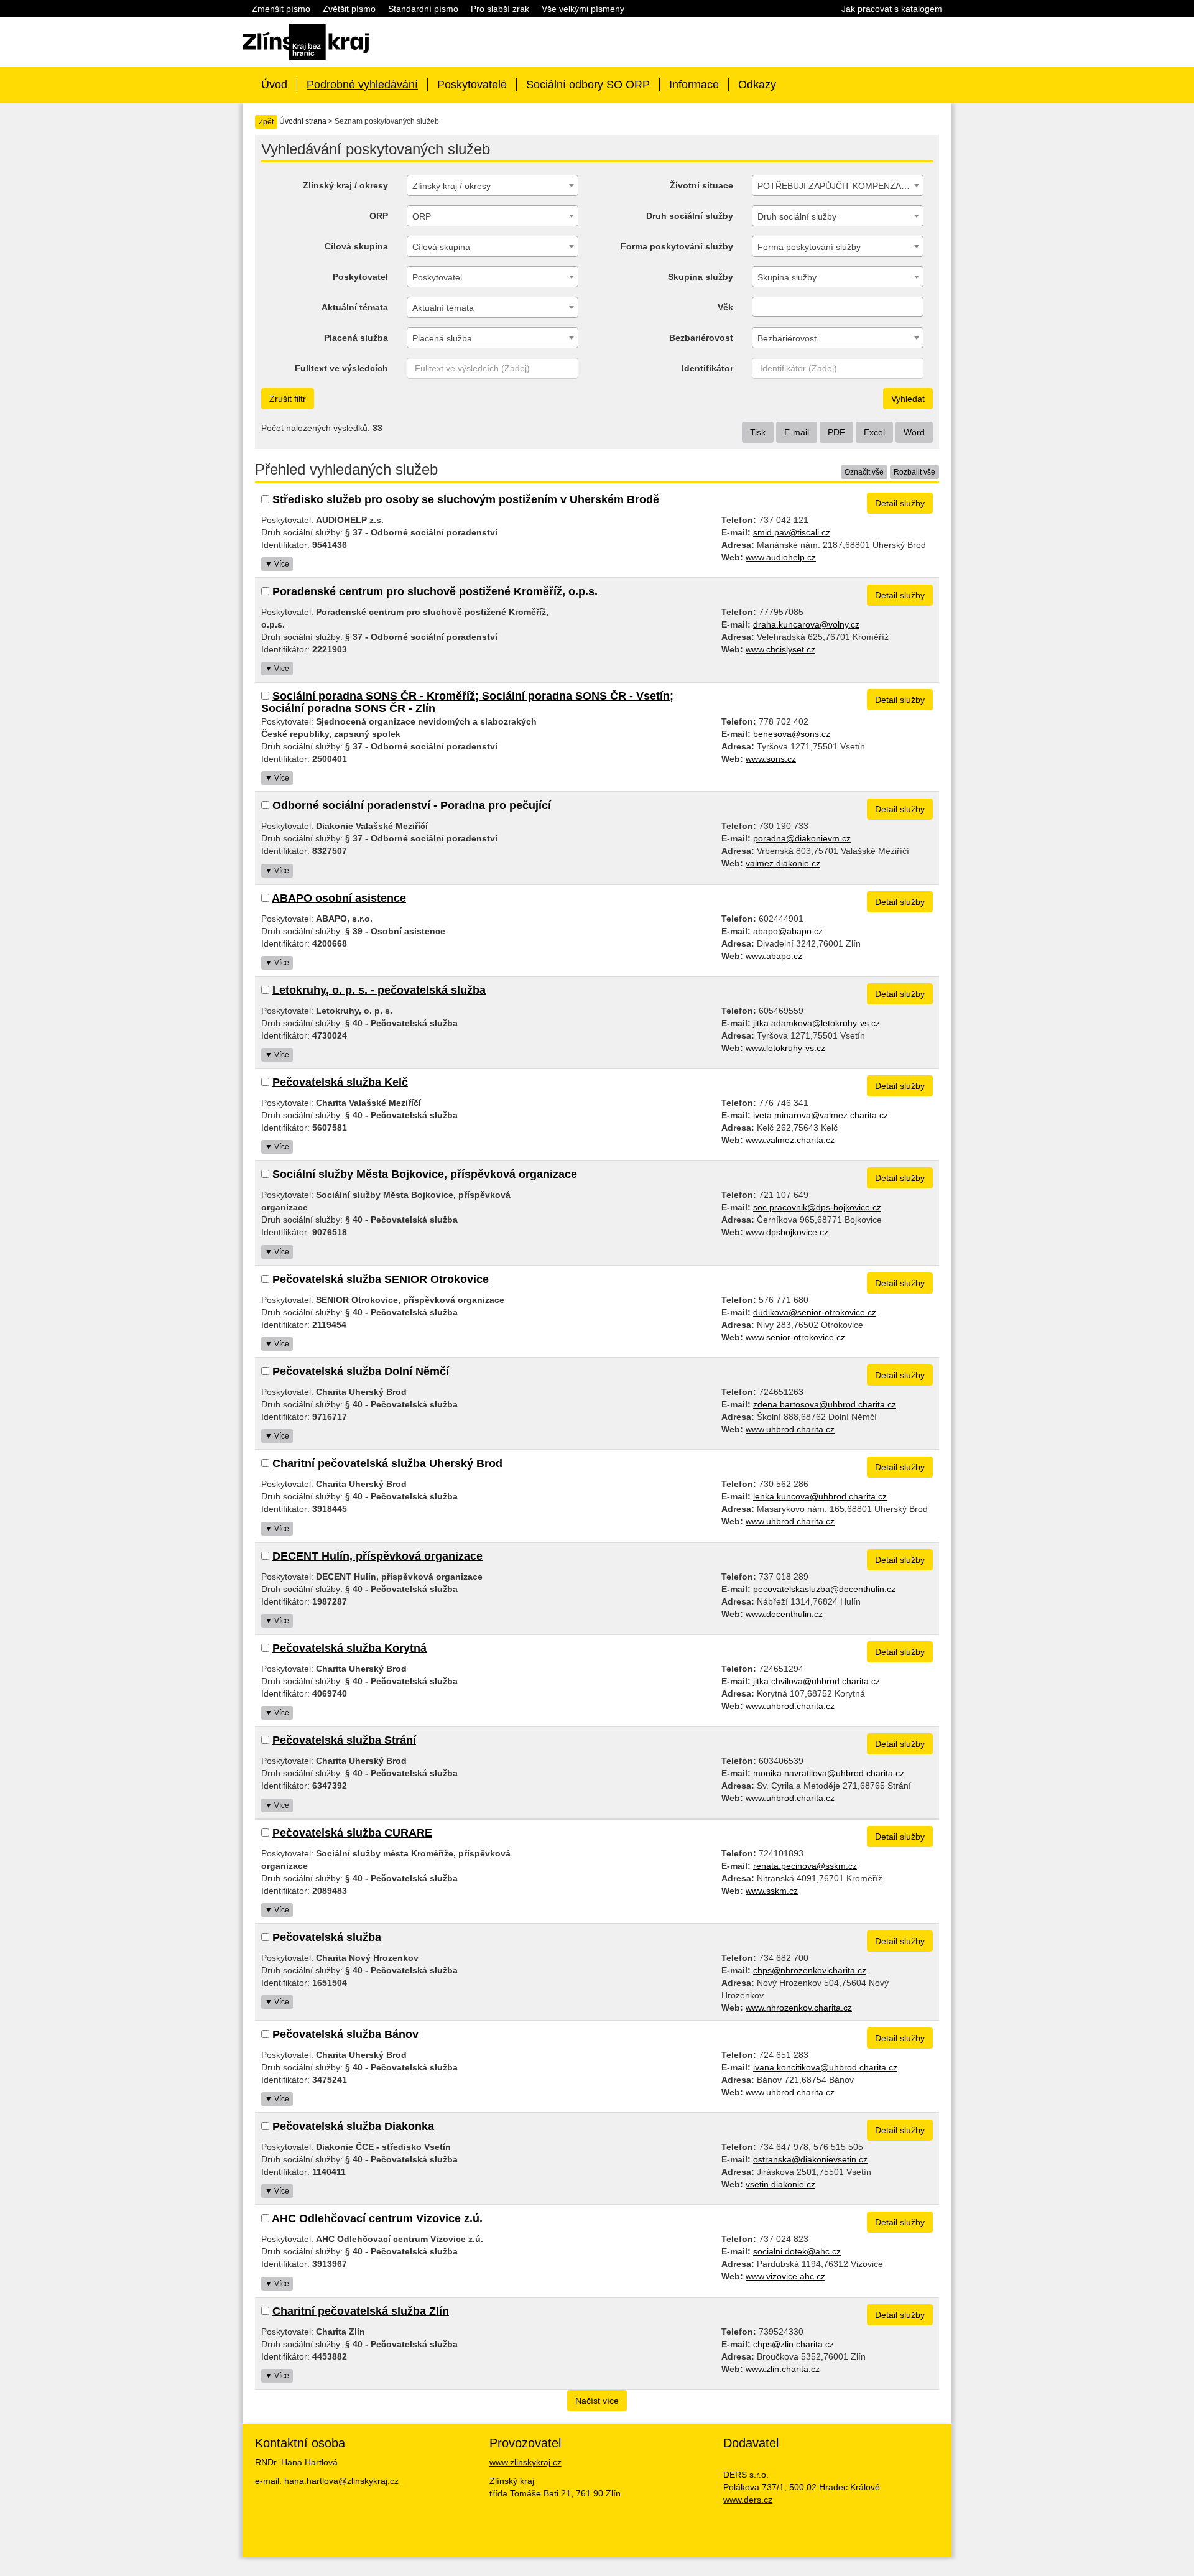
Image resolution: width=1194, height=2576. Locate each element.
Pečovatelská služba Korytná (349, 1648)
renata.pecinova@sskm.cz (805, 1866)
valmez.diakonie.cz (783, 863)
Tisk (758, 432)
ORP (379, 216)
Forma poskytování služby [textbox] (809, 247)
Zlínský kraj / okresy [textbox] (451, 186)
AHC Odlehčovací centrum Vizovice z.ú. (377, 2218)
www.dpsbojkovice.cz (787, 1232)
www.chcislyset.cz (780, 649)
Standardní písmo (423, 9)
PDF (836, 432)
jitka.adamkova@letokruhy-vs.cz (817, 1023)
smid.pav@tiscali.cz (792, 532)
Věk (725, 307)
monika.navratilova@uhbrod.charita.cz (829, 1773)
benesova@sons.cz (792, 734)
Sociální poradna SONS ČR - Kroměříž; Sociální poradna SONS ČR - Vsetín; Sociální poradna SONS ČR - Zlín (467, 702)
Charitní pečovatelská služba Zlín (361, 2311)
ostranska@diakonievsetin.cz (810, 2159)
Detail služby (900, 503)
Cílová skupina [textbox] (441, 247)
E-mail (797, 432)
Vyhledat (908, 399)
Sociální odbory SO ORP (588, 85)
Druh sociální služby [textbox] (797, 216)
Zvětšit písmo (349, 9)
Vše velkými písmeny (583, 9)
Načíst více (597, 2401)
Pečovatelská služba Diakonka (353, 2126)
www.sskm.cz (772, 1891)
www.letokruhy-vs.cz (785, 1048)
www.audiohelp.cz (781, 557)
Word (914, 432)
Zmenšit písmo (281, 9)
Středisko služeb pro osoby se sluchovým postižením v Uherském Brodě (466, 499)
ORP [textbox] (422, 216)
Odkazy (757, 85)
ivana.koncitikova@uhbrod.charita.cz (825, 2067)
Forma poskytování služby (677, 246)
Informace (694, 85)
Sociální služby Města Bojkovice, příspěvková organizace (425, 1174)
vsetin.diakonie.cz (780, 2184)
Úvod (274, 85)
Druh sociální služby (690, 216)
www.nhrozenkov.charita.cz (799, 2008)
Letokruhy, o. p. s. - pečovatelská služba (379, 990)
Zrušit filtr (288, 399)
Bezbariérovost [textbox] (787, 338)
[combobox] (493, 185)
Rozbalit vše (914, 472)
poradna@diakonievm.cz (802, 838)
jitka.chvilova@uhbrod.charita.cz (817, 1681)
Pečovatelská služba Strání (344, 1740)
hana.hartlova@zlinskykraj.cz (341, 2481)
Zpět (266, 122)
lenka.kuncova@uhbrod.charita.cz (820, 1496)
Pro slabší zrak (500, 9)
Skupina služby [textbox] (787, 277)
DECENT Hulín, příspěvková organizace (377, 1556)
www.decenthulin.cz (784, 1614)
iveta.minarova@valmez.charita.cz (821, 1115)
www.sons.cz (771, 759)
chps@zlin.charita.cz (794, 2344)
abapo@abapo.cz (788, 931)
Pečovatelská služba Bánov (345, 2034)
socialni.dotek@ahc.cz (797, 2251)
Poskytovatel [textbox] (437, 277)
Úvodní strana (303, 121)
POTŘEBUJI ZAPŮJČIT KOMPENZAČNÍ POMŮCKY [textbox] (840, 186)
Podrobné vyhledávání (362, 85)
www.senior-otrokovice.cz (795, 1337)
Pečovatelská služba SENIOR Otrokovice (381, 1279)
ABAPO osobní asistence (339, 898)
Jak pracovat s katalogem (892, 9)
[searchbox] (759, 307)
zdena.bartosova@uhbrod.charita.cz (825, 1404)
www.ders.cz (748, 2500)
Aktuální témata (355, 307)
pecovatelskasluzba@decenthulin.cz (824, 1589)
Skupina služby (701, 277)
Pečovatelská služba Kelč (340, 1082)
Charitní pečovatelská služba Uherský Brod (387, 1463)
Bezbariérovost (701, 338)
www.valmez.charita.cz (790, 1140)
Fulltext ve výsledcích (341, 368)
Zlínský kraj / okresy (345, 185)
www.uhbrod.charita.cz (790, 1429)
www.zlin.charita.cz (783, 2369)
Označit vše (864, 472)
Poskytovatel (360, 277)
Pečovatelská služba (327, 1937)
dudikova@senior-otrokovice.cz (815, 1312)
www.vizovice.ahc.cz (785, 2276)
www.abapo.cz (774, 956)
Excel (874, 432)
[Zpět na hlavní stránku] (306, 41)
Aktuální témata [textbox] (443, 308)
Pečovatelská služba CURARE (352, 1833)
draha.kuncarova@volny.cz (806, 624)
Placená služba (356, 338)
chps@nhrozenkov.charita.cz (810, 1970)
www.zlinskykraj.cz (525, 2462)
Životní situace (701, 185)
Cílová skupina (356, 246)
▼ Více (277, 564)
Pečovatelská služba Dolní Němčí (361, 1371)
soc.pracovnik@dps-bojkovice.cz (817, 1207)
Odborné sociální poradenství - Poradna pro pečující (412, 805)
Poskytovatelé (472, 85)
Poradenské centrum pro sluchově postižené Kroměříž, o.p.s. (435, 591)
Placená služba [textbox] (442, 338)
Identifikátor (707, 368)
